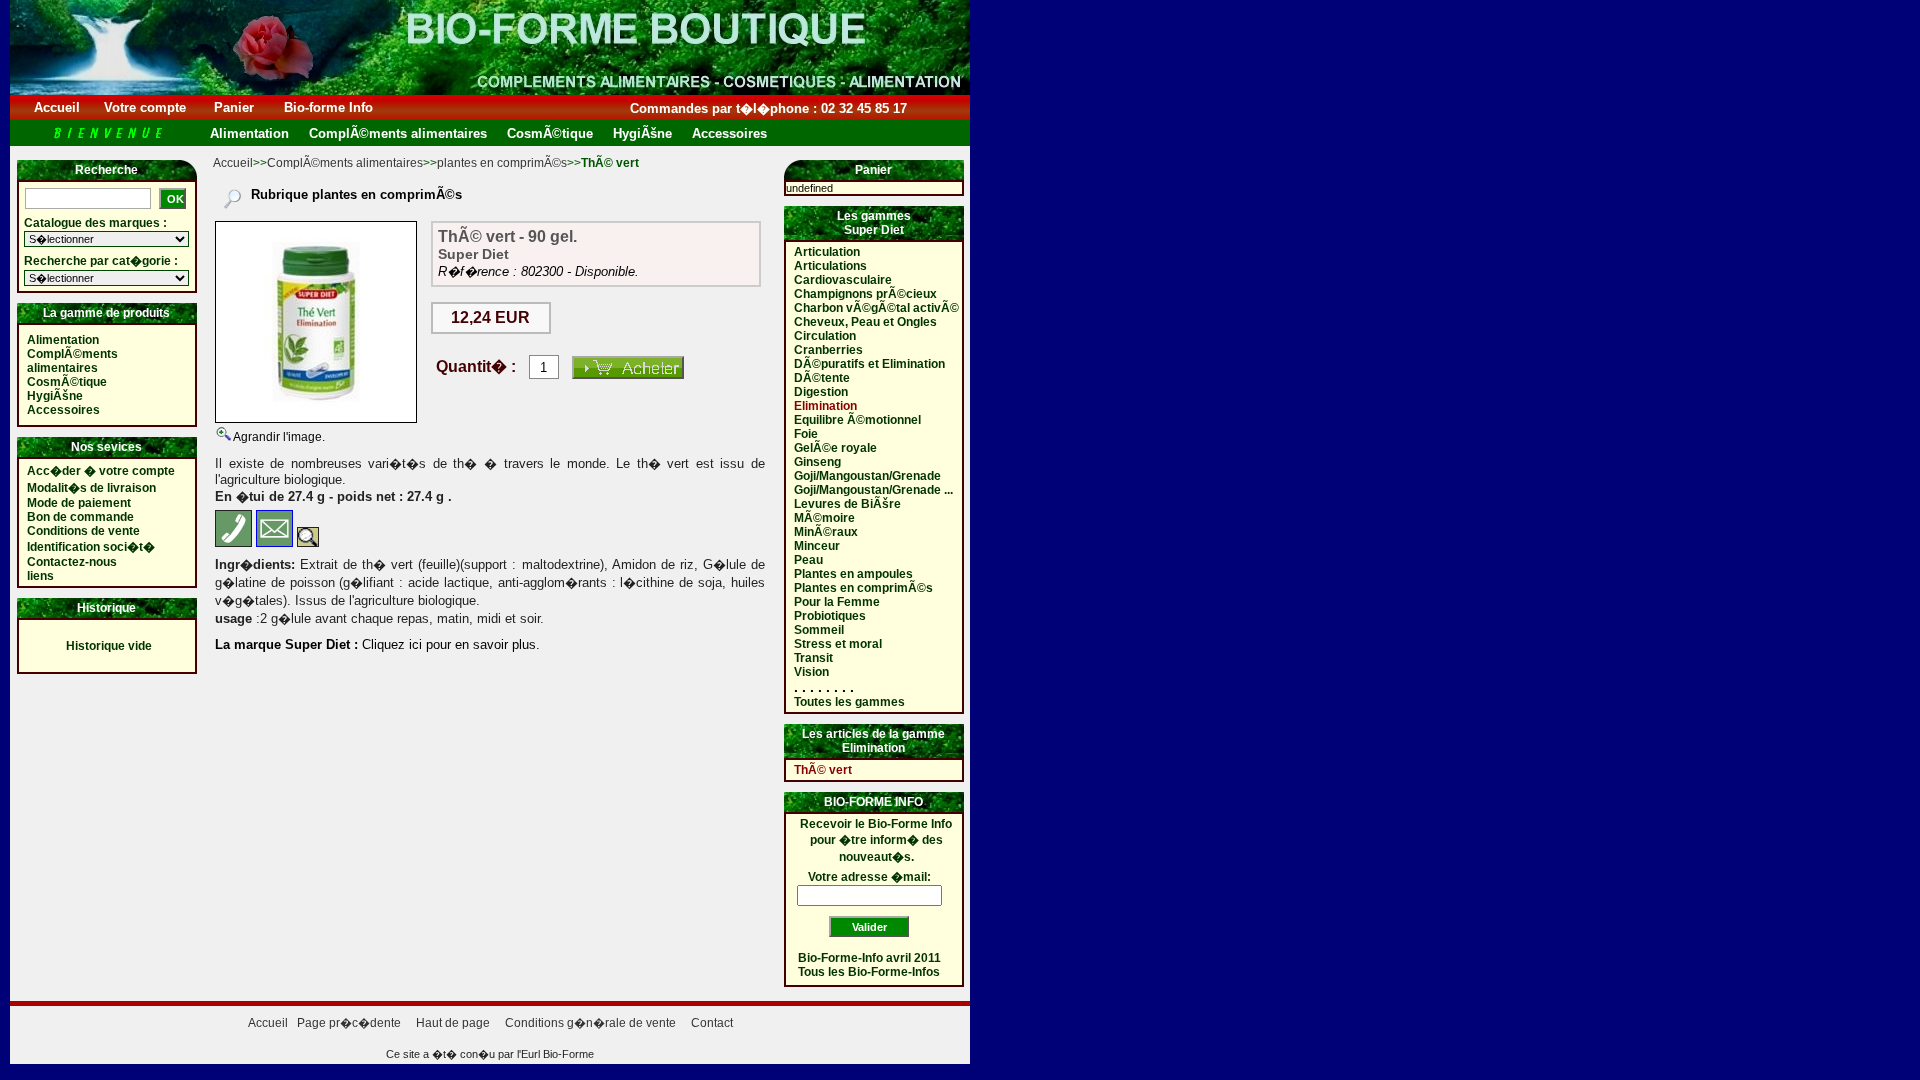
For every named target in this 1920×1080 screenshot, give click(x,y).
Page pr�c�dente (349, 1023)
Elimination (825, 406)
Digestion (821, 392)
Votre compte (145, 107)
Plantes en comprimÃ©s (863, 588)
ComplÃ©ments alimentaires (345, 163)
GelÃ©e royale (835, 448)
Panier (234, 107)
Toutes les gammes (849, 702)
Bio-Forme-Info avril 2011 (869, 958)
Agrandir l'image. (278, 437)
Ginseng (817, 462)
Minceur (817, 546)
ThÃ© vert (823, 770)
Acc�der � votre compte (101, 471)
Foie (806, 434)
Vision (811, 672)
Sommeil (819, 630)
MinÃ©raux (826, 532)
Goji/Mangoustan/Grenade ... (873, 490)
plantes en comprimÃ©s (502, 163)
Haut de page (453, 1023)
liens (40, 576)
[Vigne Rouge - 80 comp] (316, 322)
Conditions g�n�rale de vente (590, 1023)
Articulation (827, 252)
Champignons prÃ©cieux (865, 294)
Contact (712, 1023)
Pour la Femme (837, 602)
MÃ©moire (824, 518)
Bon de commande (80, 517)
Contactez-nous (72, 562)
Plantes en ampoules (853, 574)
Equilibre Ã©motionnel (857, 420)
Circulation (825, 336)
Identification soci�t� (91, 547)
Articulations (830, 266)
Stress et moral (838, 644)
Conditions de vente (83, 531)
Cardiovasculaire (843, 280)
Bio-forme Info (328, 107)
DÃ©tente (822, 378)
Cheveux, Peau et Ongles (865, 322)
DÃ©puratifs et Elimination (869, 364)
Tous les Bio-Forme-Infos (869, 972)
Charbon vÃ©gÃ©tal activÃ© (876, 308)
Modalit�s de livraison (91, 488)
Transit (813, 658)
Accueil (57, 107)
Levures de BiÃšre (847, 504)
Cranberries (828, 350)
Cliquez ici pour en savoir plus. (449, 644)
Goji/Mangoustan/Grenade (867, 476)
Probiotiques (830, 616)
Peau (808, 560)
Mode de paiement (79, 503)
